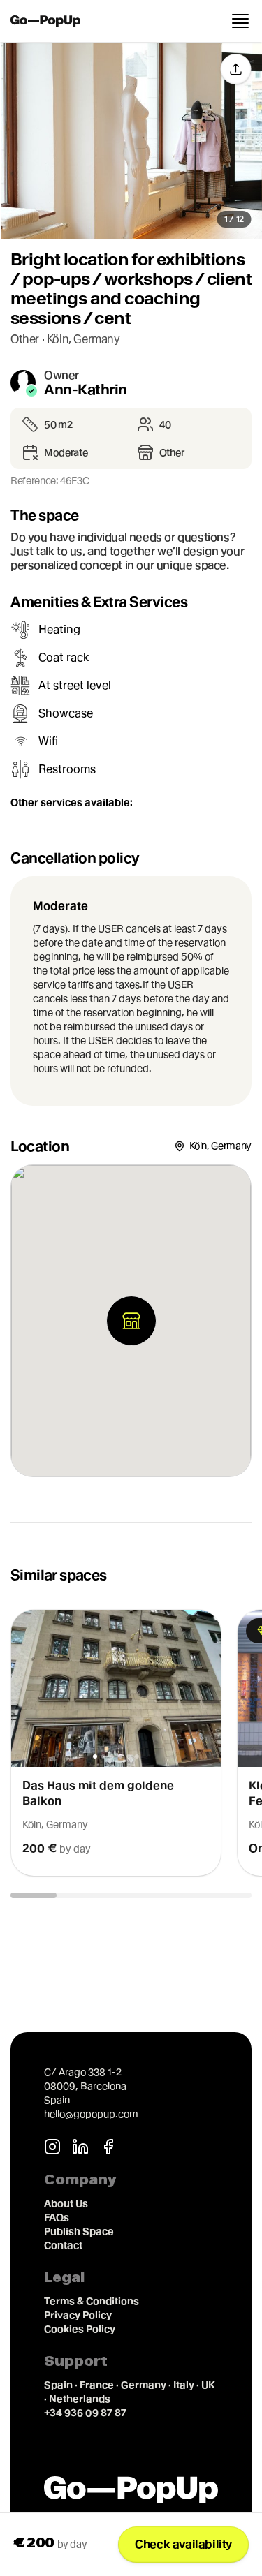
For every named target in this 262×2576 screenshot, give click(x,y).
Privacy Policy (78, 2315)
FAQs (57, 2217)
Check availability (183, 2544)
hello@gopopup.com (91, 2114)
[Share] (235, 69)
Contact (63, 2245)
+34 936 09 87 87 (85, 2413)
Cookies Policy (80, 2329)
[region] (131, 1743)
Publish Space (79, 2231)
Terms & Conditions (92, 2301)
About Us (66, 2203)
